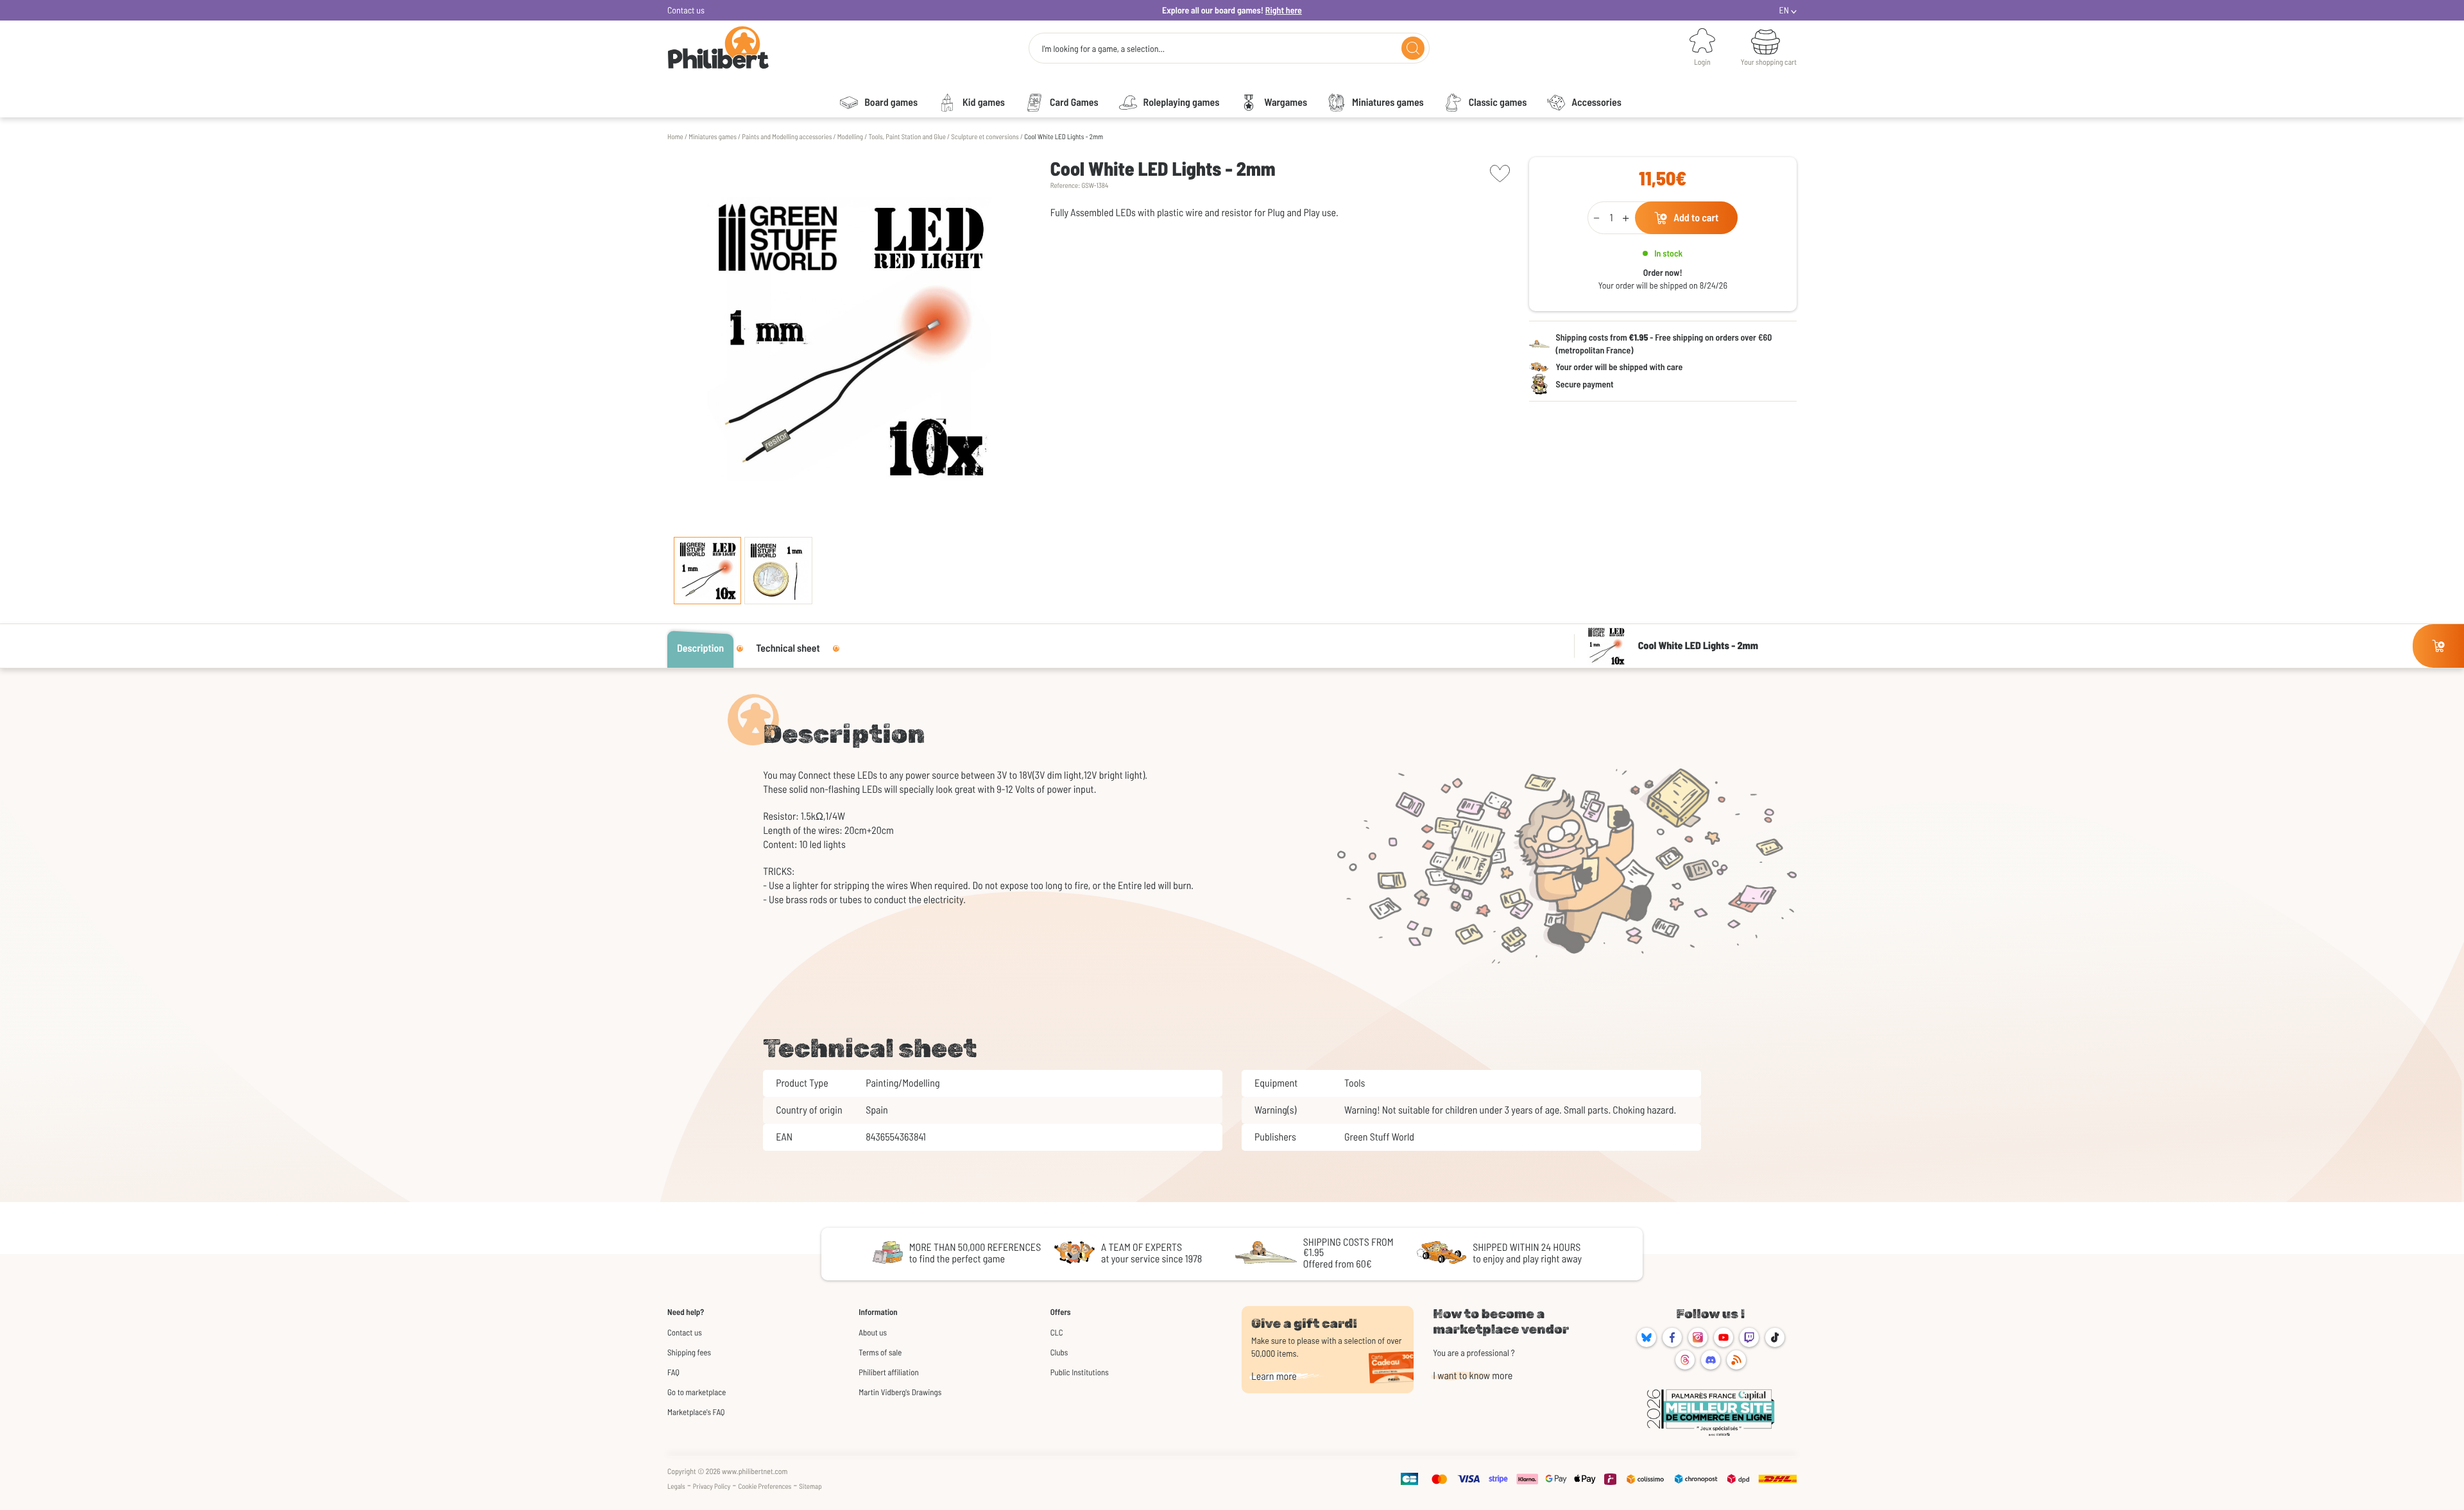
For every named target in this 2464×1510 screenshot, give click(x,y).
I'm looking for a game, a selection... (1103, 49)
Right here (1284, 10)
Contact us (686, 10)
